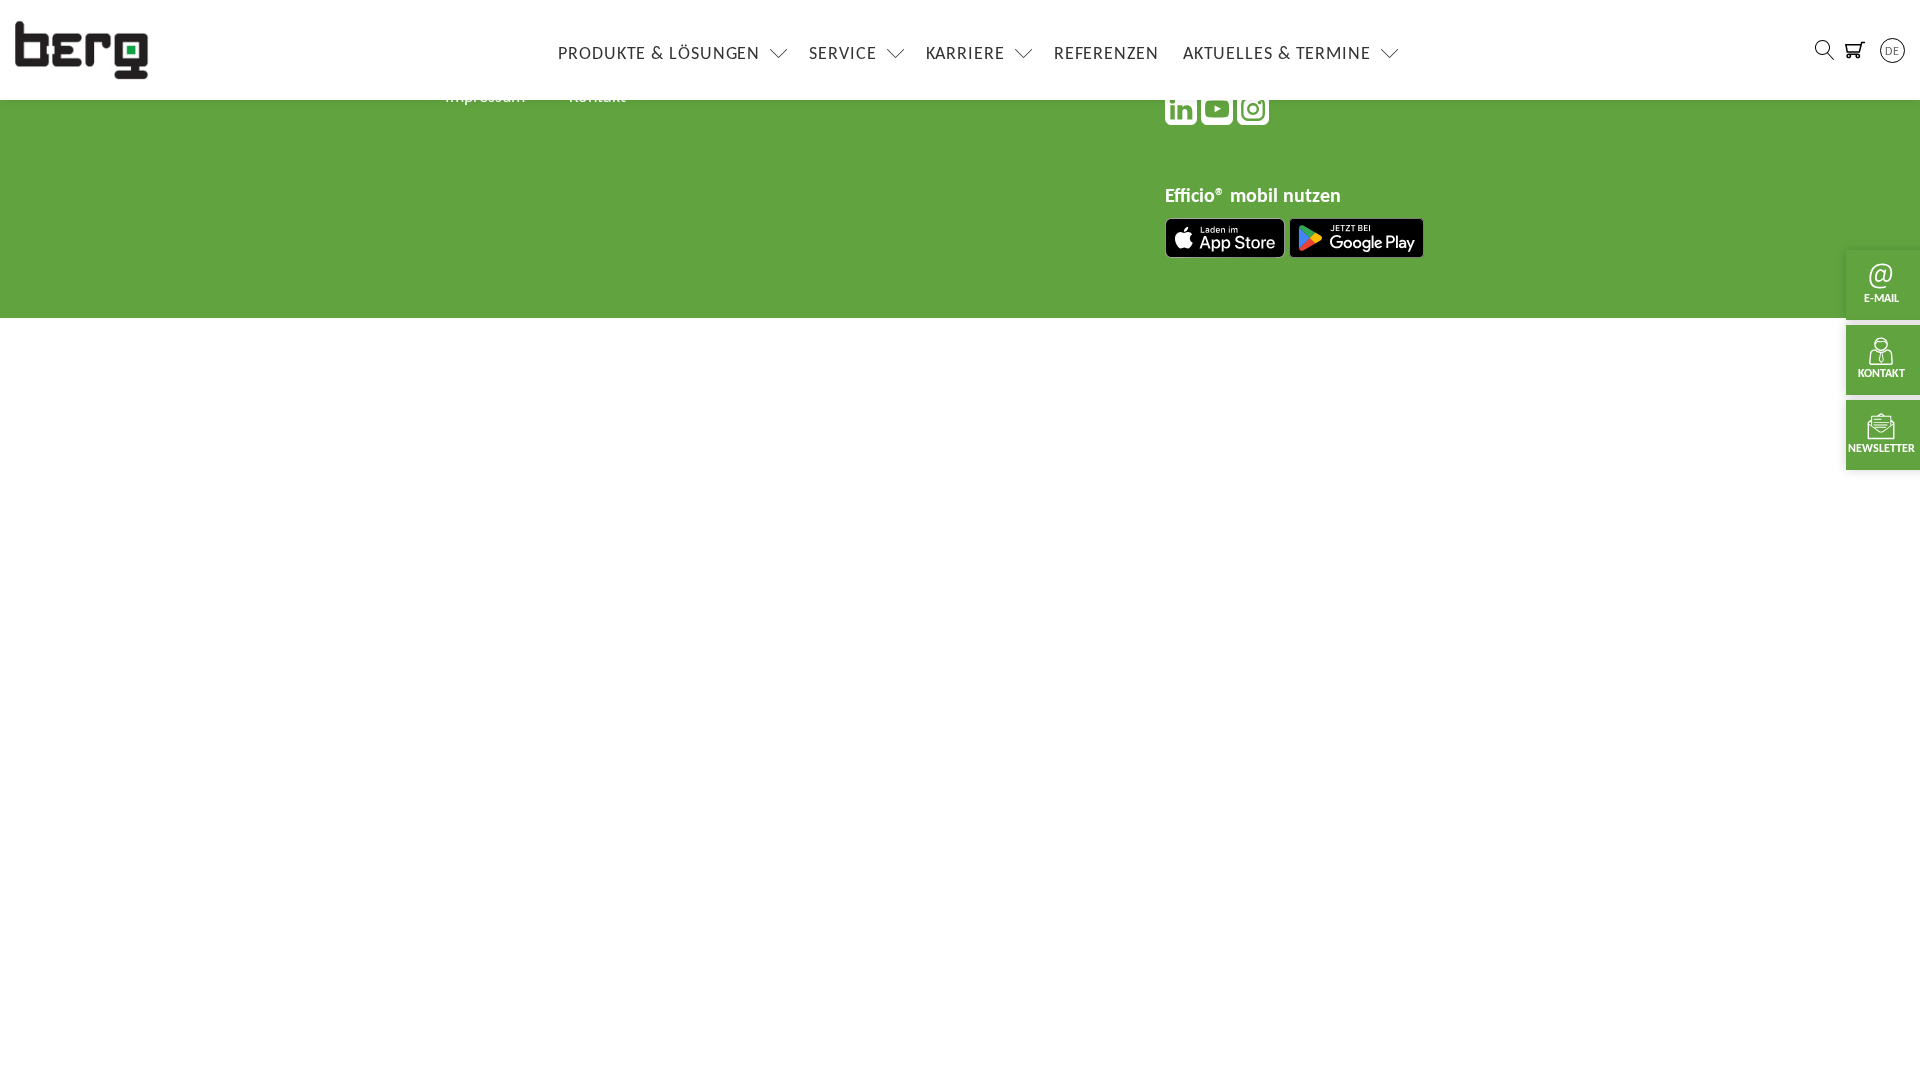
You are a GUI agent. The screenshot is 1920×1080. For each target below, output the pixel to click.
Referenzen (1106, 54)
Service (842, 54)
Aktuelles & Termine (1277, 54)
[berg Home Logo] (82, 49)
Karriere (965, 54)
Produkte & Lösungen (659, 54)
